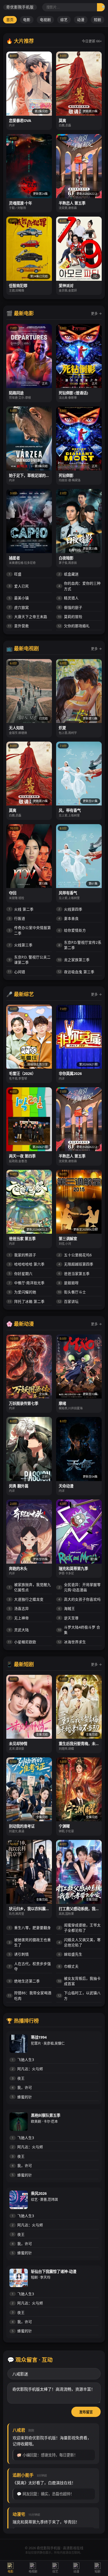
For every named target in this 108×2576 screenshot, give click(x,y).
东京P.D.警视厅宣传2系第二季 (80, 945)
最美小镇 (19, 598)
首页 (10, 20)
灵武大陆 (19, 1630)
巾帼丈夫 (69, 1966)
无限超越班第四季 (76, 1264)
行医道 (17, 918)
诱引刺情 (19, 1954)
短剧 (98, 20)
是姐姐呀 (69, 1283)
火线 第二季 (21, 909)
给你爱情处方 (72, 930)
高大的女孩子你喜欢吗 (80, 1599)
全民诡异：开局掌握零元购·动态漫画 (80, 1587)
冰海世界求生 (72, 1642)
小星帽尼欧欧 (22, 1642)
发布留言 (86, 2412)
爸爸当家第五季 (74, 1274)
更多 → (96, 313)
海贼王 (67, 1608)
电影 (27, 20)
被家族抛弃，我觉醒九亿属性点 (30, 1587)
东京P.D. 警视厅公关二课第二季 (30, 960)
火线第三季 (21, 945)
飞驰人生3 (23, 2060)
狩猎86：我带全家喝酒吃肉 (30, 1995)
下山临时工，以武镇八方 (79, 1995)
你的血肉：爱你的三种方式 (80, 586)
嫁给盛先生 (70, 1954)
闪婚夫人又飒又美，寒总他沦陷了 (80, 1942)
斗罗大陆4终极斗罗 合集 (79, 1630)
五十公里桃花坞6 (75, 1255)
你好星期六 (21, 1274)
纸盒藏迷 (69, 574)
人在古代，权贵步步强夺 (30, 1966)
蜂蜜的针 (22, 2097)
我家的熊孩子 (22, 1255)
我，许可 (22, 2087)
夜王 (18, 2078)
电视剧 (45, 20)
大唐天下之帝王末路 (28, 617)
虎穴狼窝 (19, 607)
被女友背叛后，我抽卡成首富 (79, 1981)
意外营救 (18, 626)
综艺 (64, 20)
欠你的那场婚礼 (74, 626)
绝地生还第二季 (24, 1981)
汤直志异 (19, 1608)
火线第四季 (70, 909)
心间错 (17, 972)
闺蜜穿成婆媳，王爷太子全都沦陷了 (80, 1928)
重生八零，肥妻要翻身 (30, 1928)
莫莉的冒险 (70, 617)
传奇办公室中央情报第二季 (30, 930)
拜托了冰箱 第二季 (26, 1301)
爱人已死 (19, 586)
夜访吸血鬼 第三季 (76, 972)
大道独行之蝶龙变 (26, 1599)
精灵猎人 (69, 598)
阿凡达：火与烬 (27, 2069)
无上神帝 (19, 1618)
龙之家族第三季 (74, 960)
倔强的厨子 (70, 607)
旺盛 (15, 574)
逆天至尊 (69, 1618)
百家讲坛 (68, 1301)
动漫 (81, 20)
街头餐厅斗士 (72, 1292)
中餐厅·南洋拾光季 (27, 1283)
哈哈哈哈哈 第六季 (27, 1264)
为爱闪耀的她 (22, 1292)
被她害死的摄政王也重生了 (30, 1942)
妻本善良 (69, 918)
